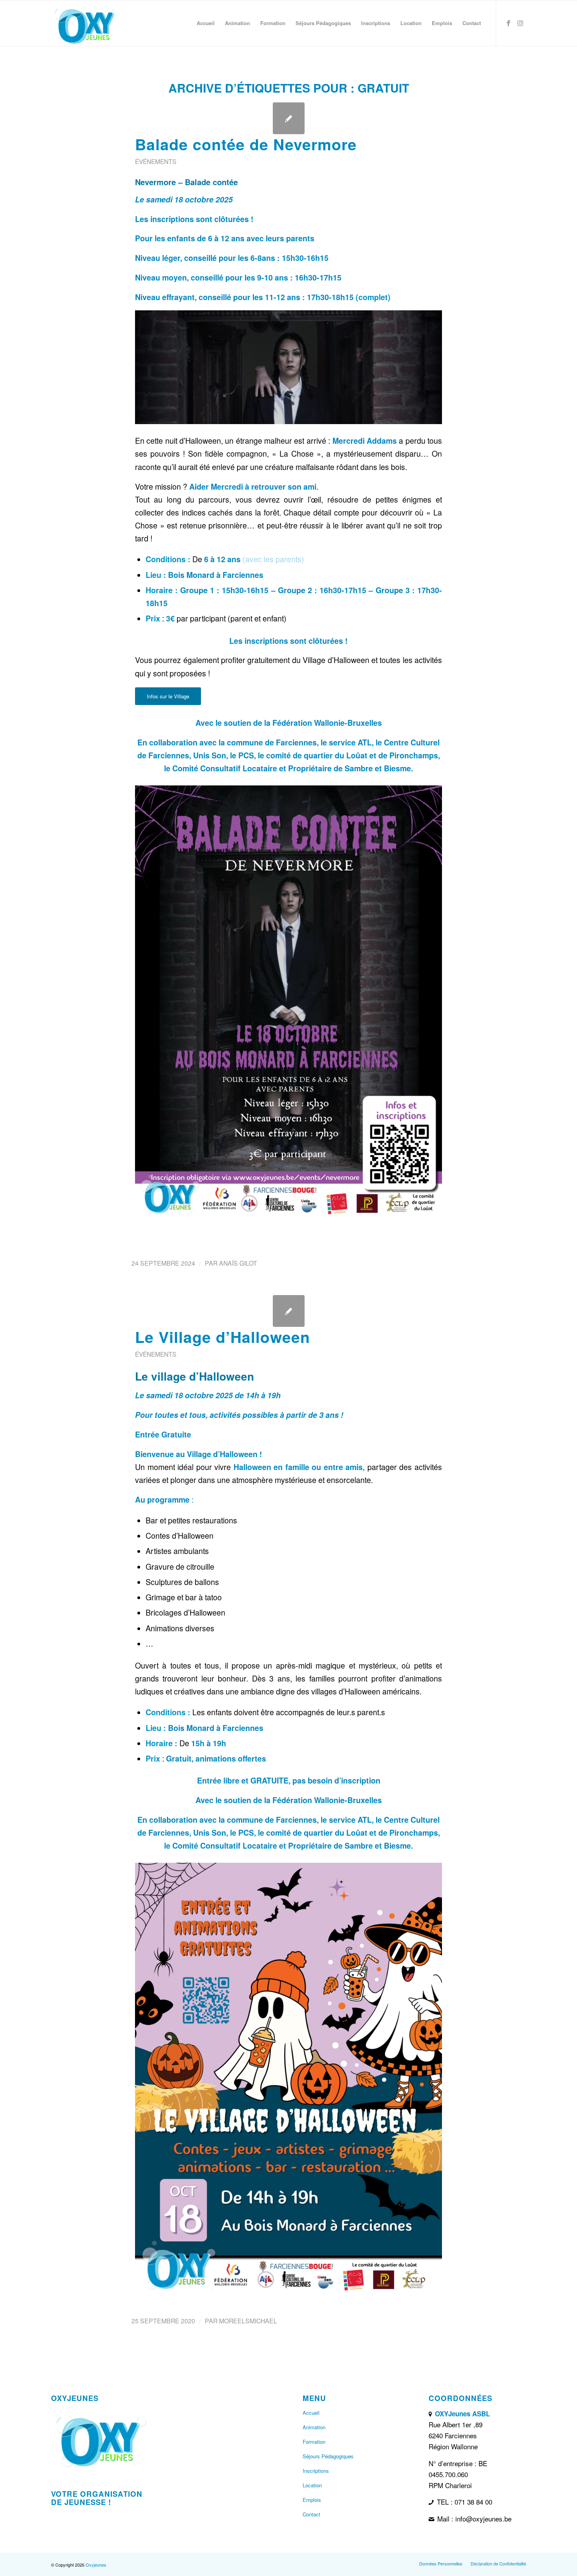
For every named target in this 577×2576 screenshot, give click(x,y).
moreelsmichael (248, 2321)
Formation (314, 2442)
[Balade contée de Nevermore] (289, 118)
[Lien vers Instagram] (520, 23)
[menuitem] (206, 23)
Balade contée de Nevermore (246, 144)
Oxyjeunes (96, 2565)
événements (156, 161)
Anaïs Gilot (238, 1263)
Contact (311, 2514)
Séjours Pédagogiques (328, 2456)
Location (312, 2485)
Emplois (312, 2500)
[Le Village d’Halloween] (289, 1311)
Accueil (311, 2413)
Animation (314, 2427)
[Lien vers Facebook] (508, 23)
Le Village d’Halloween (223, 1337)
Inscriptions (316, 2471)
